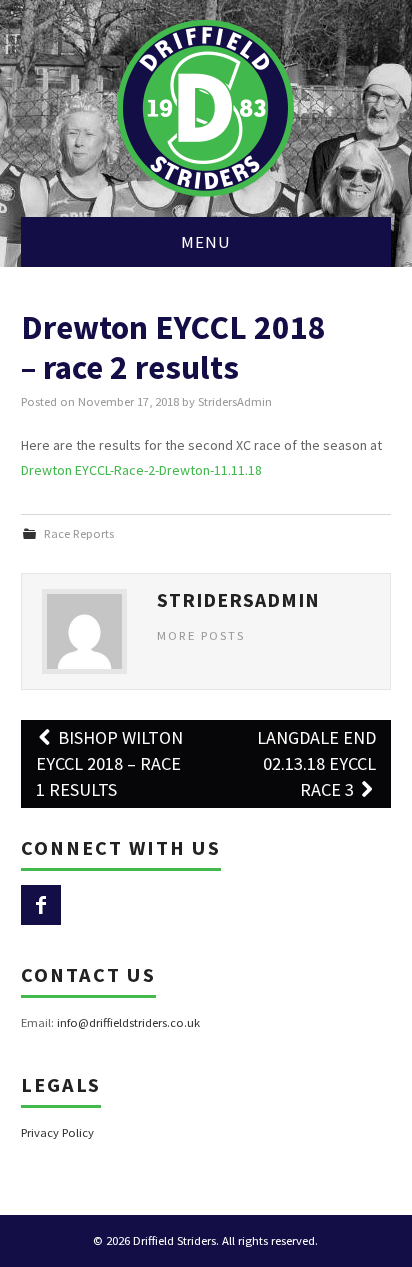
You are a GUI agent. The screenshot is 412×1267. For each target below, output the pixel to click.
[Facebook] (41, 905)
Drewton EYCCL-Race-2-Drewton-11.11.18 (141, 470)
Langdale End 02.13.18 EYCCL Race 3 (316, 763)
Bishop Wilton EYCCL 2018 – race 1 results (109, 763)
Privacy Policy (57, 1132)
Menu (206, 242)
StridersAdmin (235, 401)
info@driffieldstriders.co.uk (128, 1022)
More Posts (201, 635)
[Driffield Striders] (205, 107)
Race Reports (79, 533)
